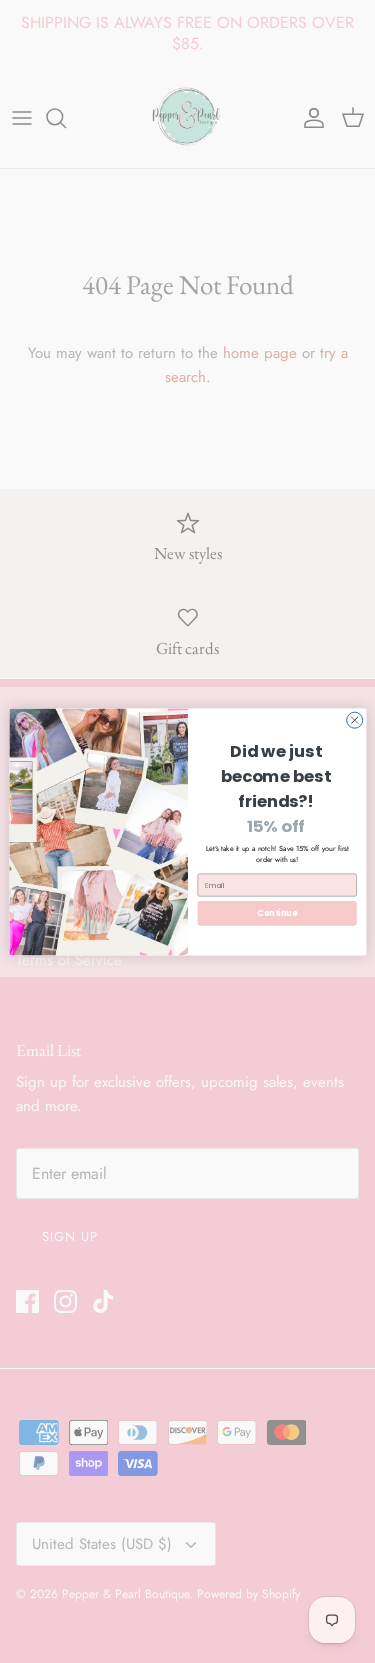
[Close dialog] (354, 720)
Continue (277, 912)
